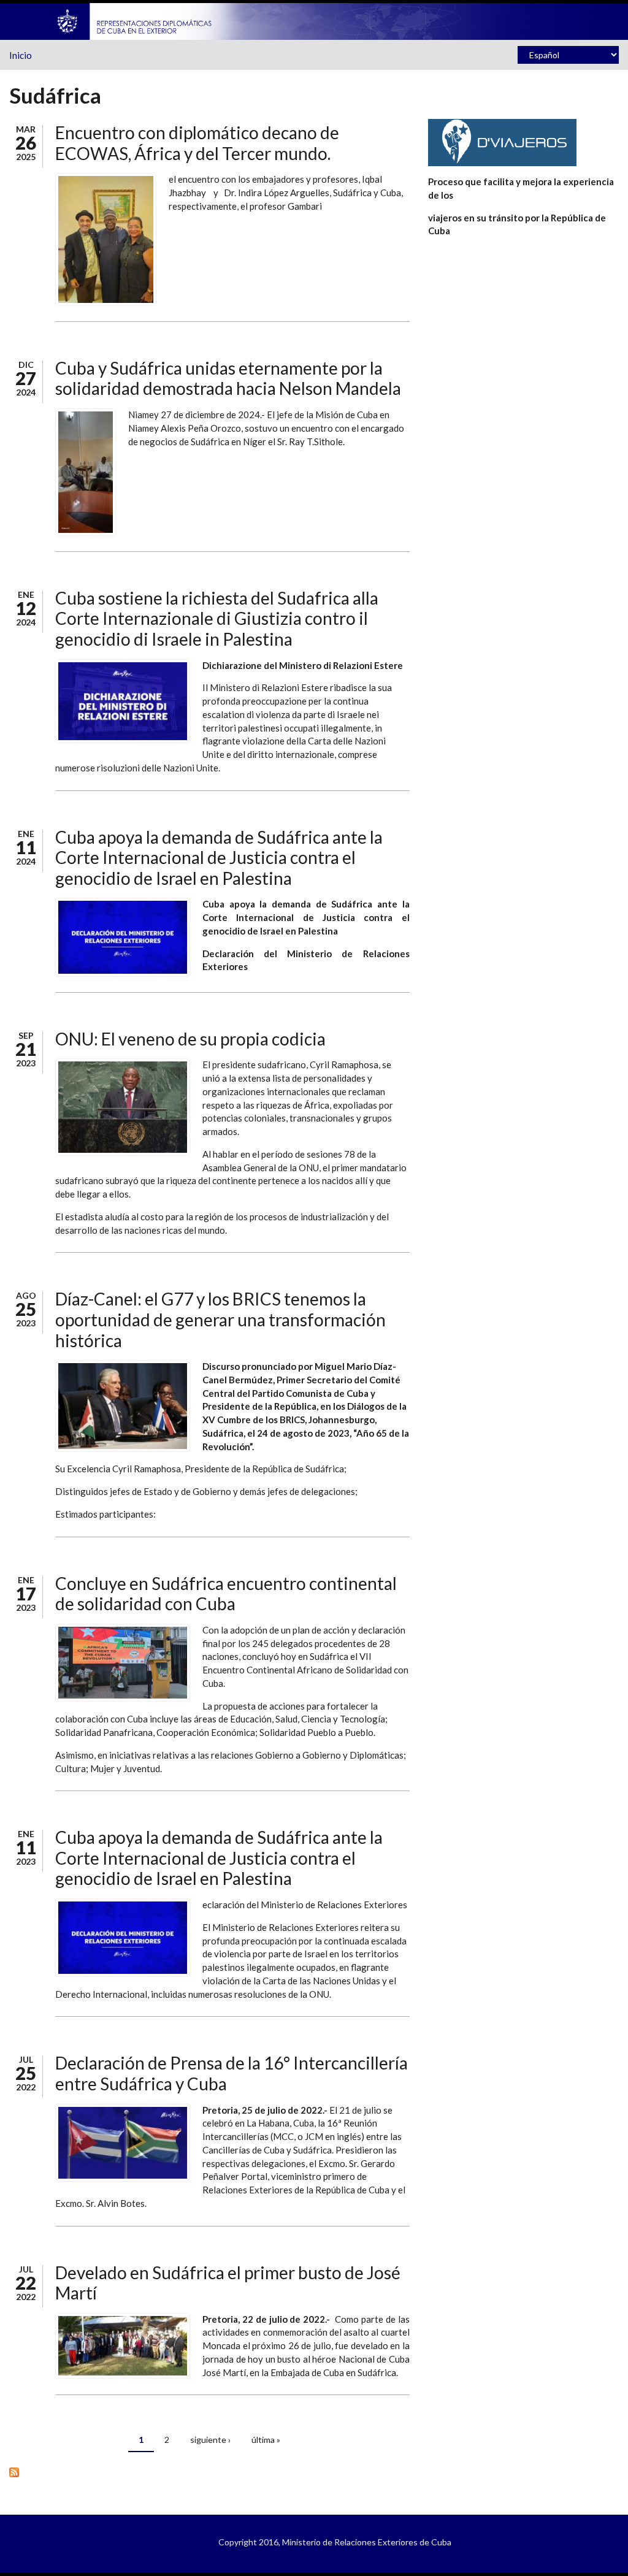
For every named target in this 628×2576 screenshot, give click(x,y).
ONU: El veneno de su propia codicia (190, 1039)
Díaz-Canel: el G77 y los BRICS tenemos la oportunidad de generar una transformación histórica (220, 1319)
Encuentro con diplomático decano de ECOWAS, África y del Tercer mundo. (197, 143)
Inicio (21, 55)
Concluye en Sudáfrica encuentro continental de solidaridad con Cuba (226, 1594)
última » (266, 2440)
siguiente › (210, 2440)
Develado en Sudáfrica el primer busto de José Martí (228, 2283)
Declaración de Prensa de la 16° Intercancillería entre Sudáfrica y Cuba (232, 2073)
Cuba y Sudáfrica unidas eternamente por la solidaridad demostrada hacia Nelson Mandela (228, 378)
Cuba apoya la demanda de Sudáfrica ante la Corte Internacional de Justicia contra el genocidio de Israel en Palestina (219, 858)
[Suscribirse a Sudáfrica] (209, 2471)
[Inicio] (135, 20)
